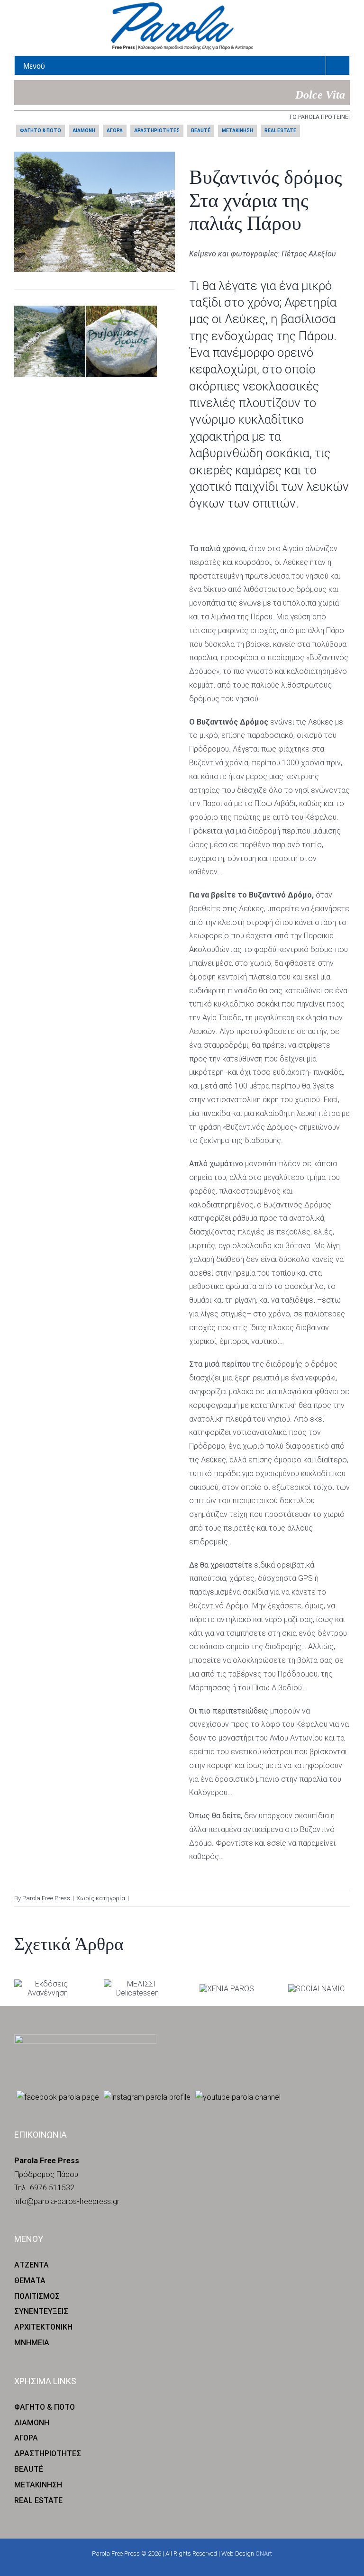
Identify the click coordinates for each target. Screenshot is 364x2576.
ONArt (264, 2553)
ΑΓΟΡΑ (115, 131)
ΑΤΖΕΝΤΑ (32, 2265)
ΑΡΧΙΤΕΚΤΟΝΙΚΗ (43, 2327)
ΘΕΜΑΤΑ (30, 2281)
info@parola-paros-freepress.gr (67, 2201)
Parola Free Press (46, 1898)
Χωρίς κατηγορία (101, 1898)
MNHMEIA (32, 2343)
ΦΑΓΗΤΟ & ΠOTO (41, 131)
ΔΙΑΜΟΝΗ (84, 131)
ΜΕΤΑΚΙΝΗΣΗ (237, 131)
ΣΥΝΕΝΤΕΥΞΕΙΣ (41, 2311)
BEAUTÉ (201, 131)
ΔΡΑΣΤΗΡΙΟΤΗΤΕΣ (157, 131)
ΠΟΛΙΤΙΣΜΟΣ (37, 2296)
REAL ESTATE (280, 131)
